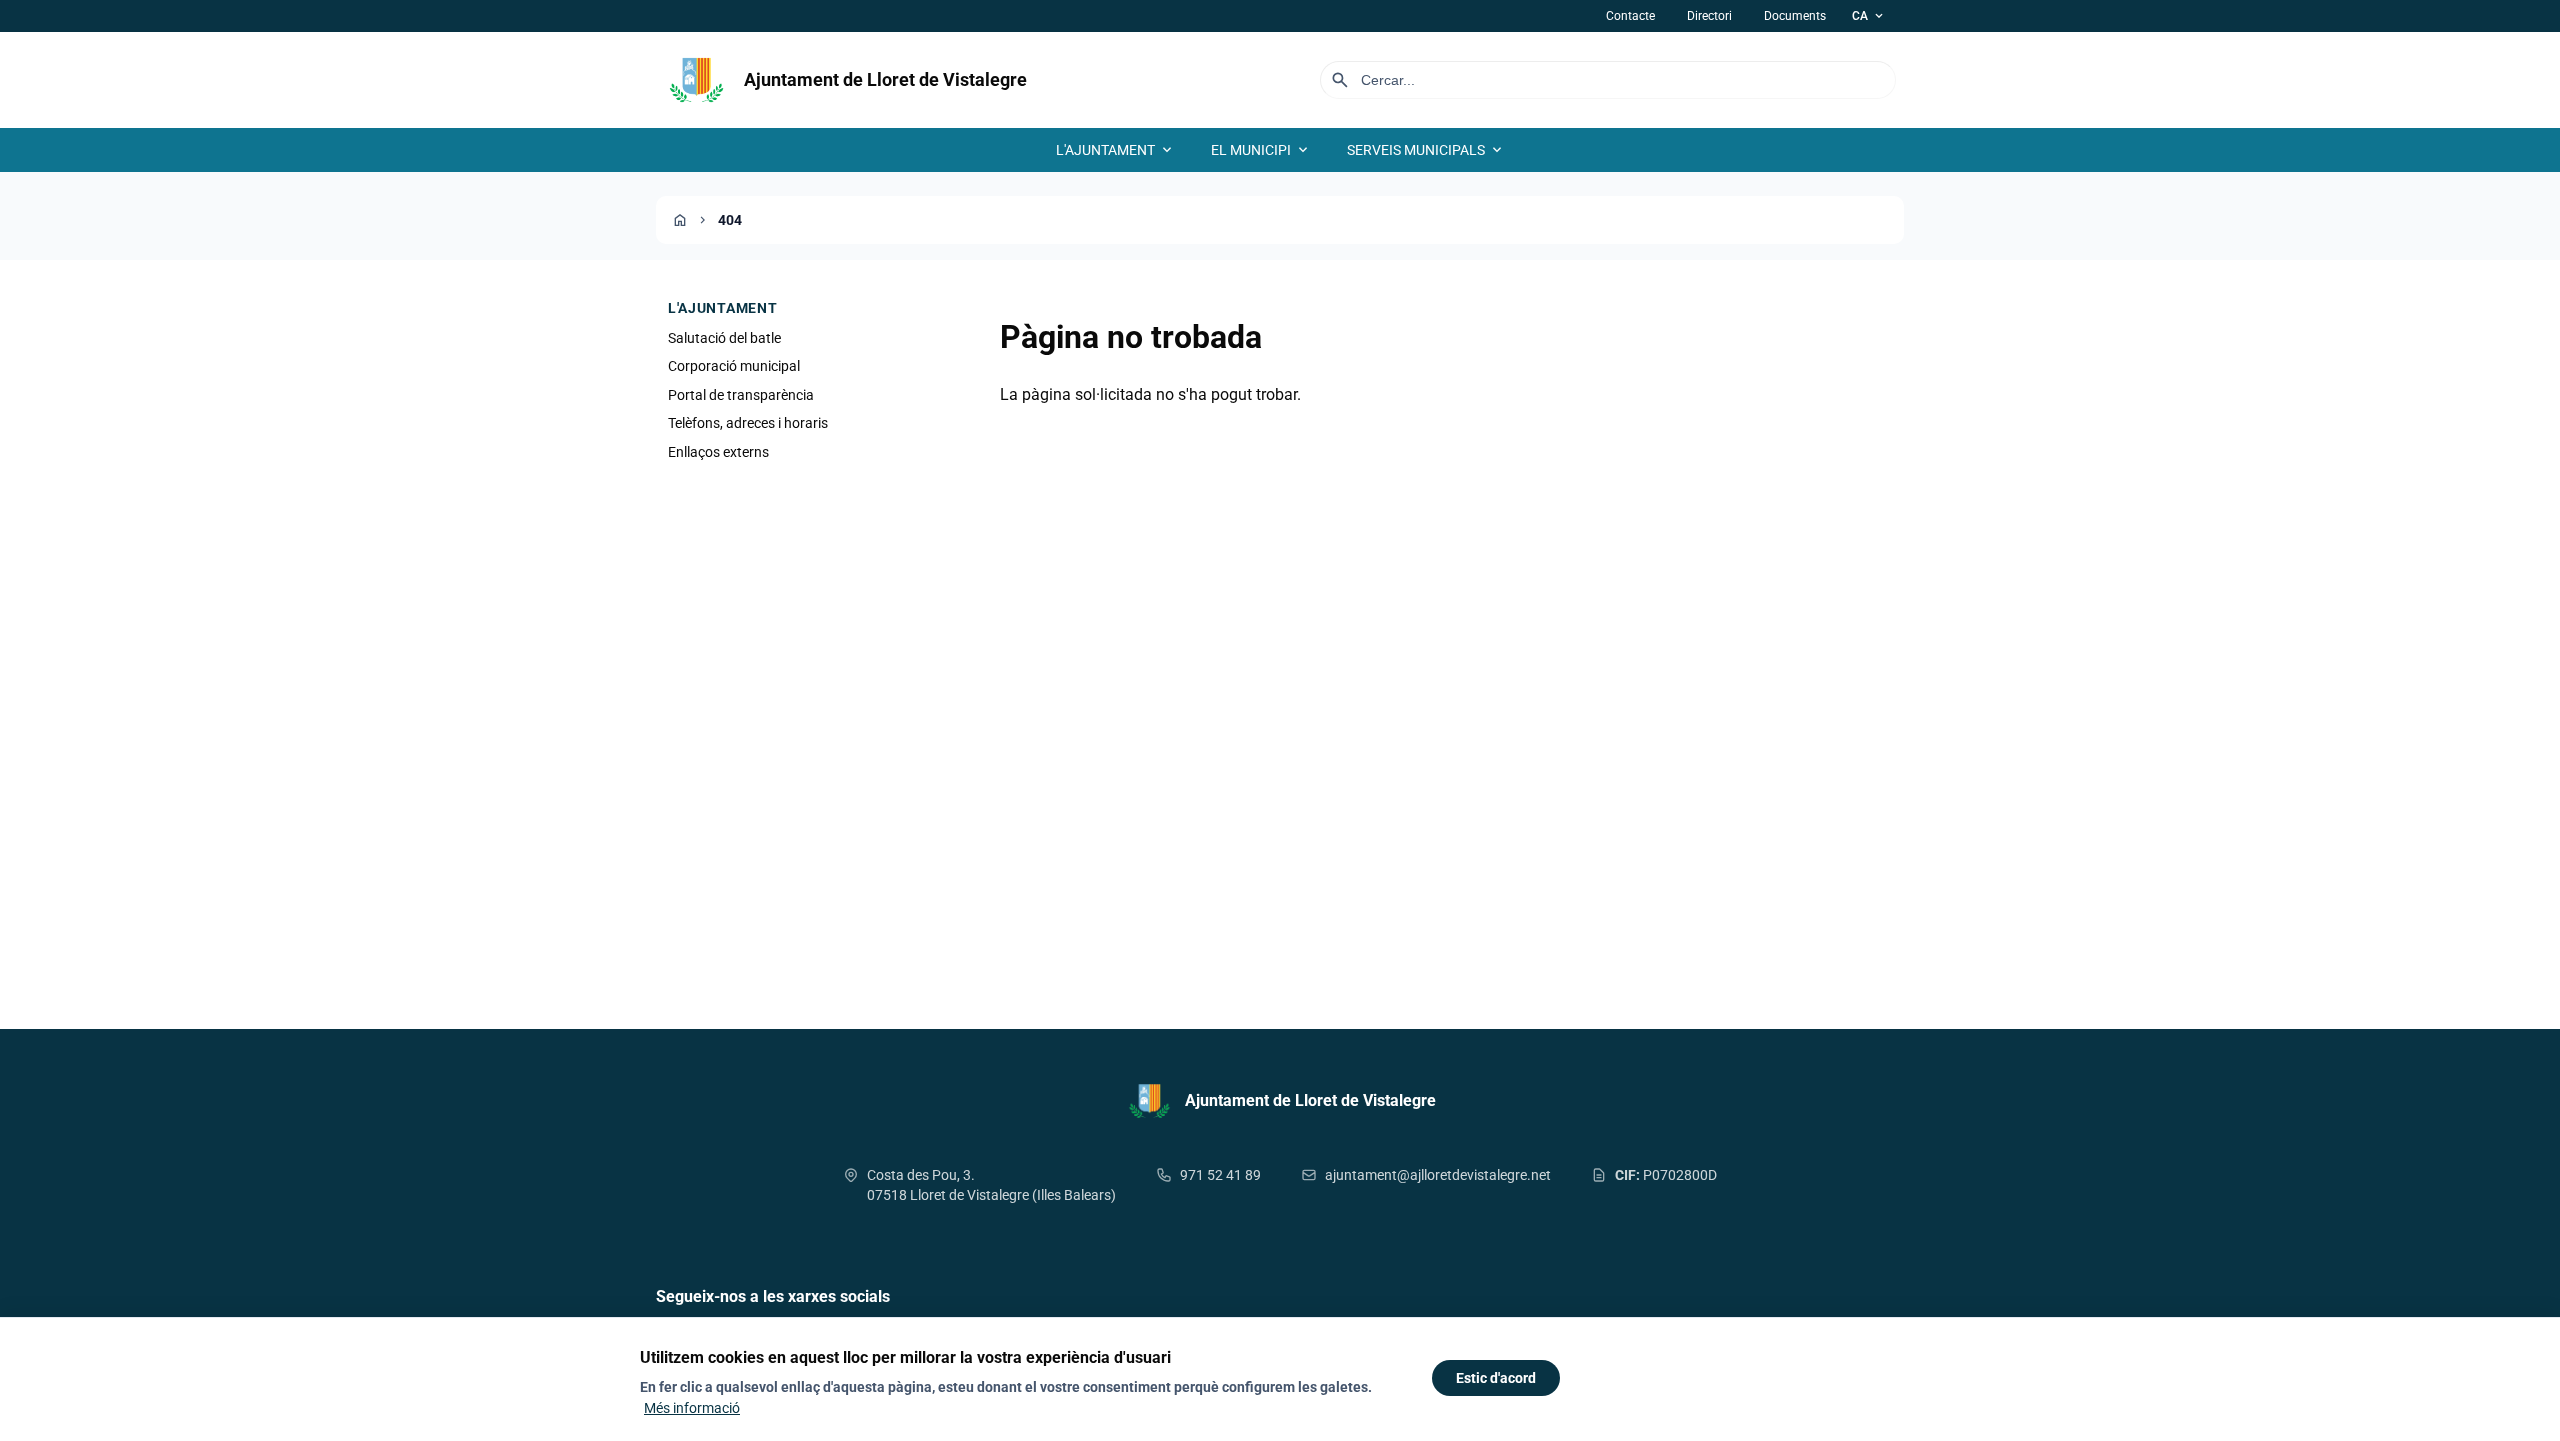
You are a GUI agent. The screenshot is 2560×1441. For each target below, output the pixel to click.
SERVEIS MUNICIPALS (1426, 150)
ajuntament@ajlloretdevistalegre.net (1438, 1175)
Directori (1709, 16)
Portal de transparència (741, 395)
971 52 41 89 (1220, 1175)
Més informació (692, 1408)
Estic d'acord (1496, 1378)
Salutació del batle (724, 338)
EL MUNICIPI (1261, 150)
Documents (1795, 16)
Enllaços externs (718, 452)
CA (1869, 16)
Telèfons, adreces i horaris (748, 423)
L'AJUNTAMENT (1115, 150)
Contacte (1630, 16)
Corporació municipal (734, 366)
